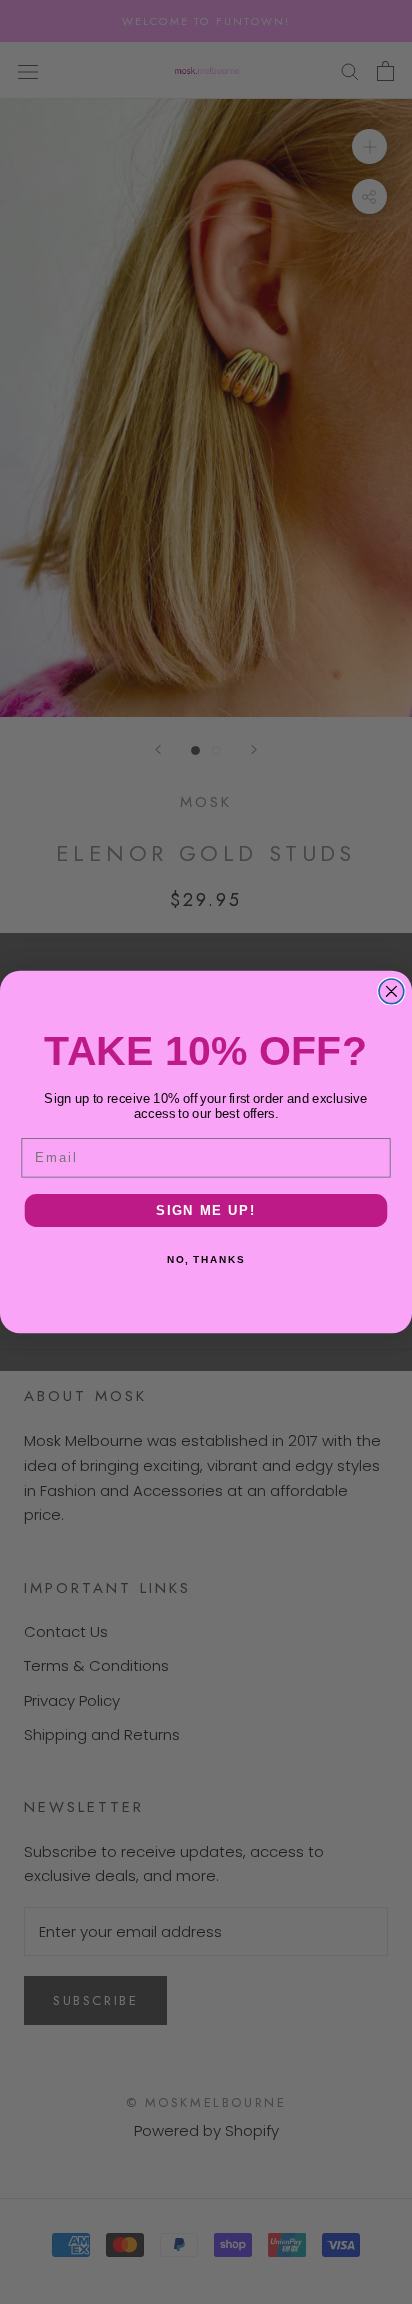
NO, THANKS (206, 1260)
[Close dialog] (391, 991)
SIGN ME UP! (206, 1210)
